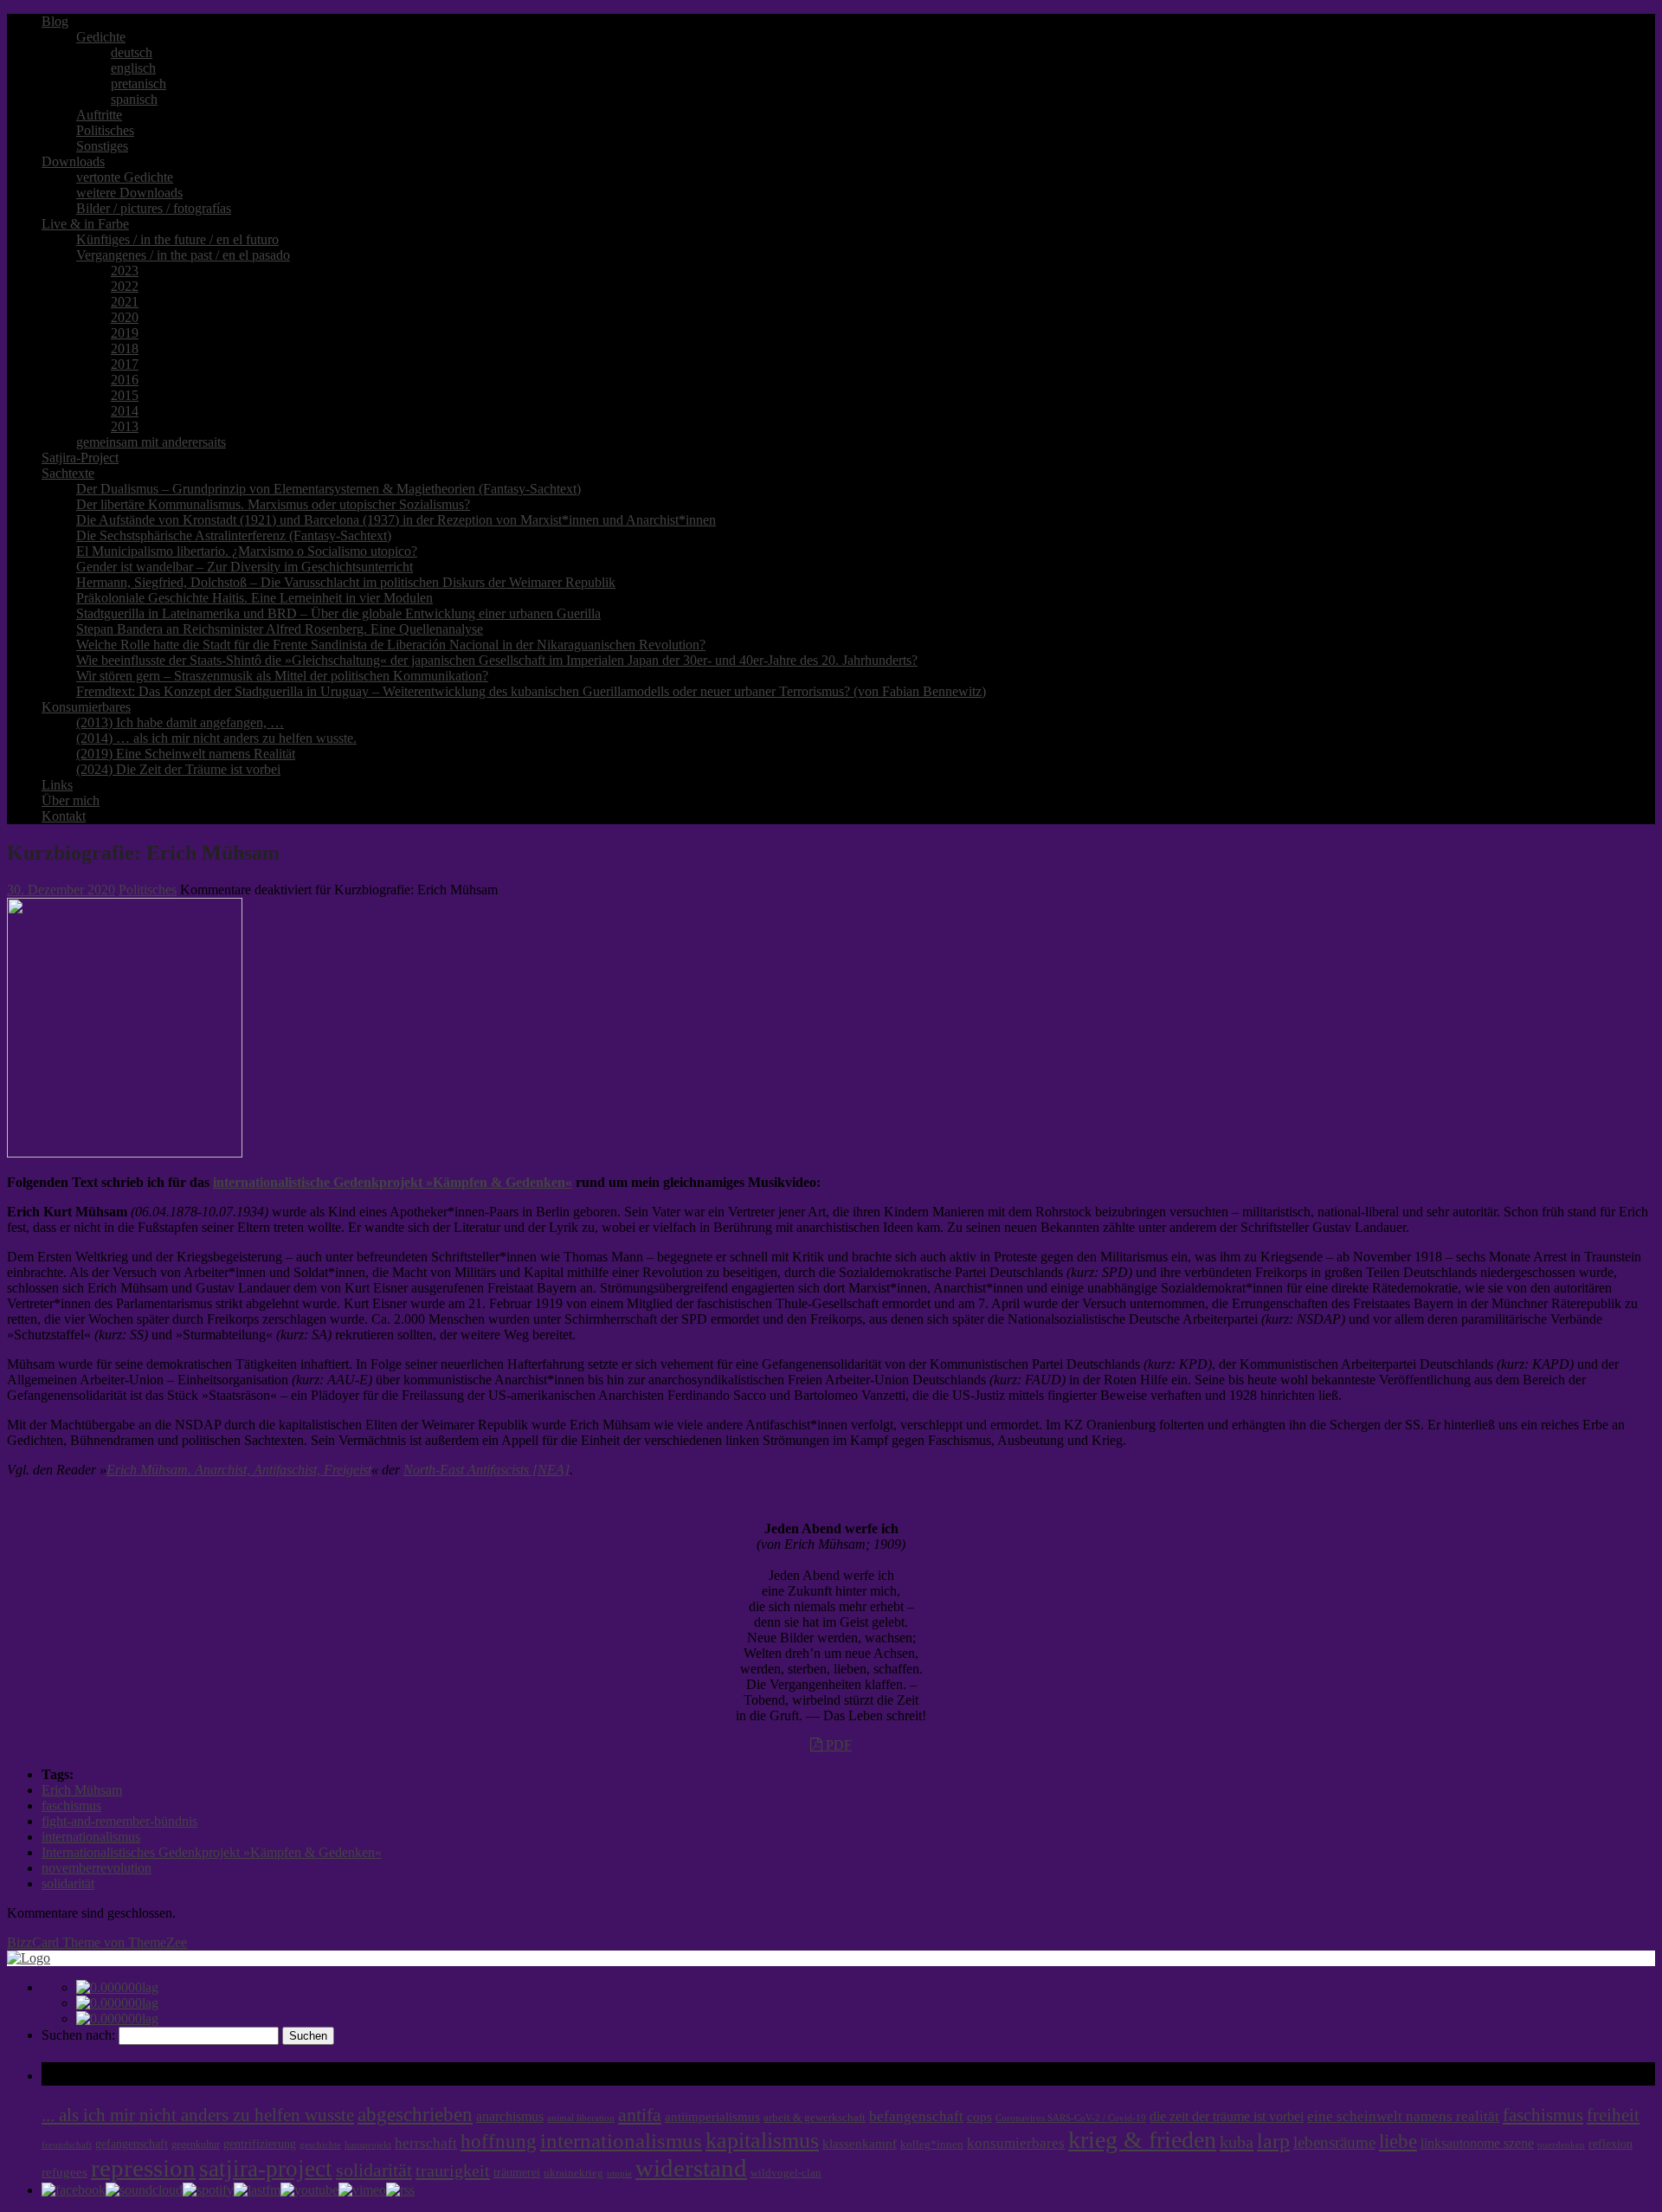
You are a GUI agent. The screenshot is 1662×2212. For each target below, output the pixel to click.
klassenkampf (860, 2144)
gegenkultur (196, 2144)
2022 (125, 286)
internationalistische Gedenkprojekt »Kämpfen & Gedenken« (393, 1182)
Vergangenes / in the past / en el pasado (183, 255)
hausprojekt (368, 2144)
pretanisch (138, 84)
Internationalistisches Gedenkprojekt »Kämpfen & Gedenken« (212, 1852)
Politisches (105, 130)
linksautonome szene (1477, 2143)
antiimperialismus (712, 2117)
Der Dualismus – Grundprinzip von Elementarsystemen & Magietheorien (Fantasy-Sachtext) (329, 489)
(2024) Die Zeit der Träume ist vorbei (178, 769)
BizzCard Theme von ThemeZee (97, 1942)
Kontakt (64, 816)
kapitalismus (762, 2141)
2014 (125, 411)
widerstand (691, 2168)
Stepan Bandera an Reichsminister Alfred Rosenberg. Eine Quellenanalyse (280, 629)
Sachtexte (68, 473)
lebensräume (1334, 2142)
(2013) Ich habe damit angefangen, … (180, 722)
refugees (64, 2172)
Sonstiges (102, 146)
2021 (125, 302)
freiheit (1613, 2115)
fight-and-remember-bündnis (119, 1821)
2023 (125, 271)
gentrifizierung (260, 2144)
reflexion (1610, 2144)
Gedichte (101, 37)
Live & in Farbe (85, 224)
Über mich (71, 800)
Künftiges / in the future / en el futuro (177, 239)
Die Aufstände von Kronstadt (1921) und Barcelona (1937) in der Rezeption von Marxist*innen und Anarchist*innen (396, 520)
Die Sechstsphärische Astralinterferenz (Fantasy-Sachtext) (234, 535)
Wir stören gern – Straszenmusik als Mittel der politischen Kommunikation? (282, 676)
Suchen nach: (78, 2035)
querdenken (1561, 2144)
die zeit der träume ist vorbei (1227, 2116)
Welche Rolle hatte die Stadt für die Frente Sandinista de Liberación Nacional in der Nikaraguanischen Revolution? (391, 645)
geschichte (320, 2145)
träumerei (517, 2172)
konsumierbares (1016, 2143)
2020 (125, 317)
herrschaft (426, 2143)
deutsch (132, 52)
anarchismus (510, 2116)
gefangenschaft (132, 2144)
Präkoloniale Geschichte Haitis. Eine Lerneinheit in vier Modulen (254, 598)
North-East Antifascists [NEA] (486, 1470)
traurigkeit (453, 2170)
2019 (125, 333)
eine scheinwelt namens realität (1403, 2116)
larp (1273, 2141)
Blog (55, 21)
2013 (125, 426)
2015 (125, 395)
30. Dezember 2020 (61, 890)
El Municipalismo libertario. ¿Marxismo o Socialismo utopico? (247, 551)
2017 (125, 364)
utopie (619, 2173)
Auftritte (99, 115)
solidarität (68, 1883)
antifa (640, 2115)
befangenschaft (916, 2116)
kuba (1237, 2142)
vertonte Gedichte (125, 177)
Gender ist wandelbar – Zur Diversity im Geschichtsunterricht (245, 567)
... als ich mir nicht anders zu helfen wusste (198, 2115)
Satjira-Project (80, 458)
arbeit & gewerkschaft (815, 2118)
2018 (125, 348)
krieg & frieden (1142, 2140)
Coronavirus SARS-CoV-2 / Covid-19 (1071, 2118)
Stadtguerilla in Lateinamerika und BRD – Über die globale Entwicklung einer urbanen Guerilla (338, 613)
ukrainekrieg (573, 2173)
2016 (125, 380)
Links (57, 785)
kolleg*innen (932, 2144)
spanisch (134, 99)
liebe (1398, 2141)
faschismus (71, 1806)
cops (979, 2117)
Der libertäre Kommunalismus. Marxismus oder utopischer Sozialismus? (273, 504)
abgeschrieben (415, 2114)
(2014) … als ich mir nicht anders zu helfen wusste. (216, 738)
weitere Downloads (129, 193)
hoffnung (499, 2141)
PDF (837, 1745)
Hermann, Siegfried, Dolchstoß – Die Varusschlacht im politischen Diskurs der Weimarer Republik (346, 582)
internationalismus (91, 1837)
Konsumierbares (86, 707)
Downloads (73, 161)
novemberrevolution (97, 1868)
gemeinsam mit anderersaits (151, 442)
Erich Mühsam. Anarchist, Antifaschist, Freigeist (239, 1470)
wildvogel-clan (786, 2173)
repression (143, 2168)
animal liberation (581, 2118)
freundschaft (67, 2145)
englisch (133, 68)
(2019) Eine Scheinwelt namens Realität (186, 754)
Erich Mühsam (82, 1790)
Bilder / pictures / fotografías (154, 208)
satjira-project (266, 2169)
